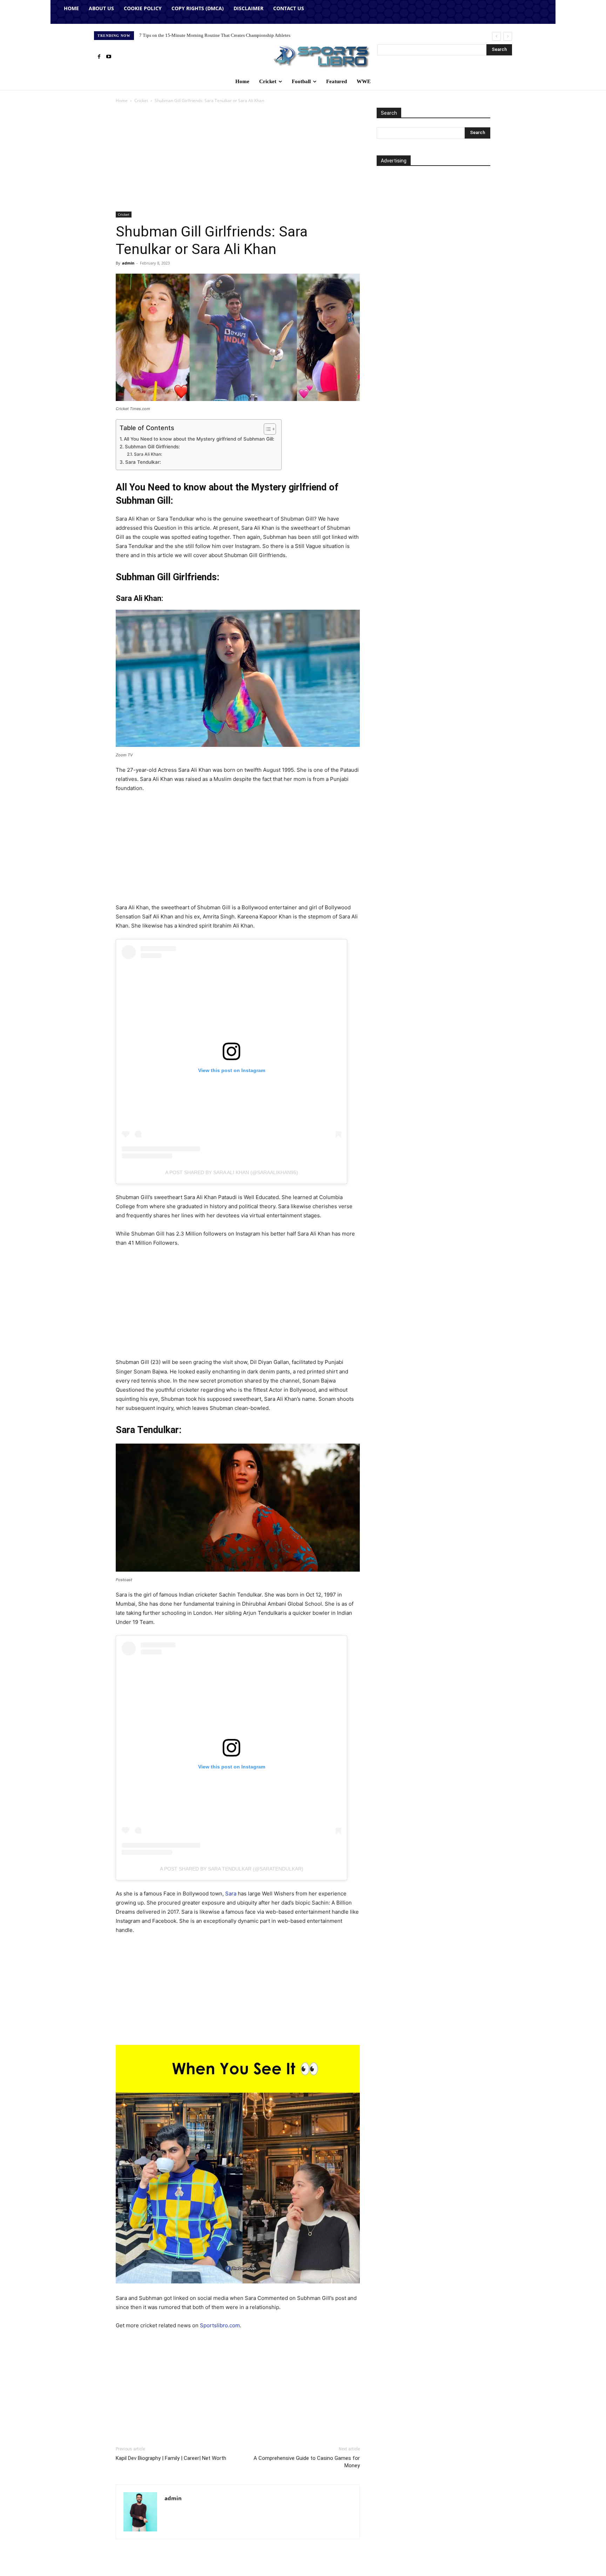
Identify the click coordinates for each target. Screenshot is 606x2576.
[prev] (496, 36)
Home (122, 101)
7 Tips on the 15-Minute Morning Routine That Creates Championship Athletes (215, 35)
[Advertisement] (238, 160)
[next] (508, 36)
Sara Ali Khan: (148, 454)
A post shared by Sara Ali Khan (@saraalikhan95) (232, 1172)
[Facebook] (99, 57)
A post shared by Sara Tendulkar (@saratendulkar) (232, 1869)
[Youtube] (109, 57)
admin (128, 263)
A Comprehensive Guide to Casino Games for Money (307, 2462)
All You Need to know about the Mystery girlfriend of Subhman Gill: (199, 439)
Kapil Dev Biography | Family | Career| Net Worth (171, 2458)
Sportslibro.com (220, 2325)
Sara (231, 1893)
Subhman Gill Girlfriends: (152, 447)
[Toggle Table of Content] (266, 429)
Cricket (141, 101)
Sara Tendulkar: (143, 462)
